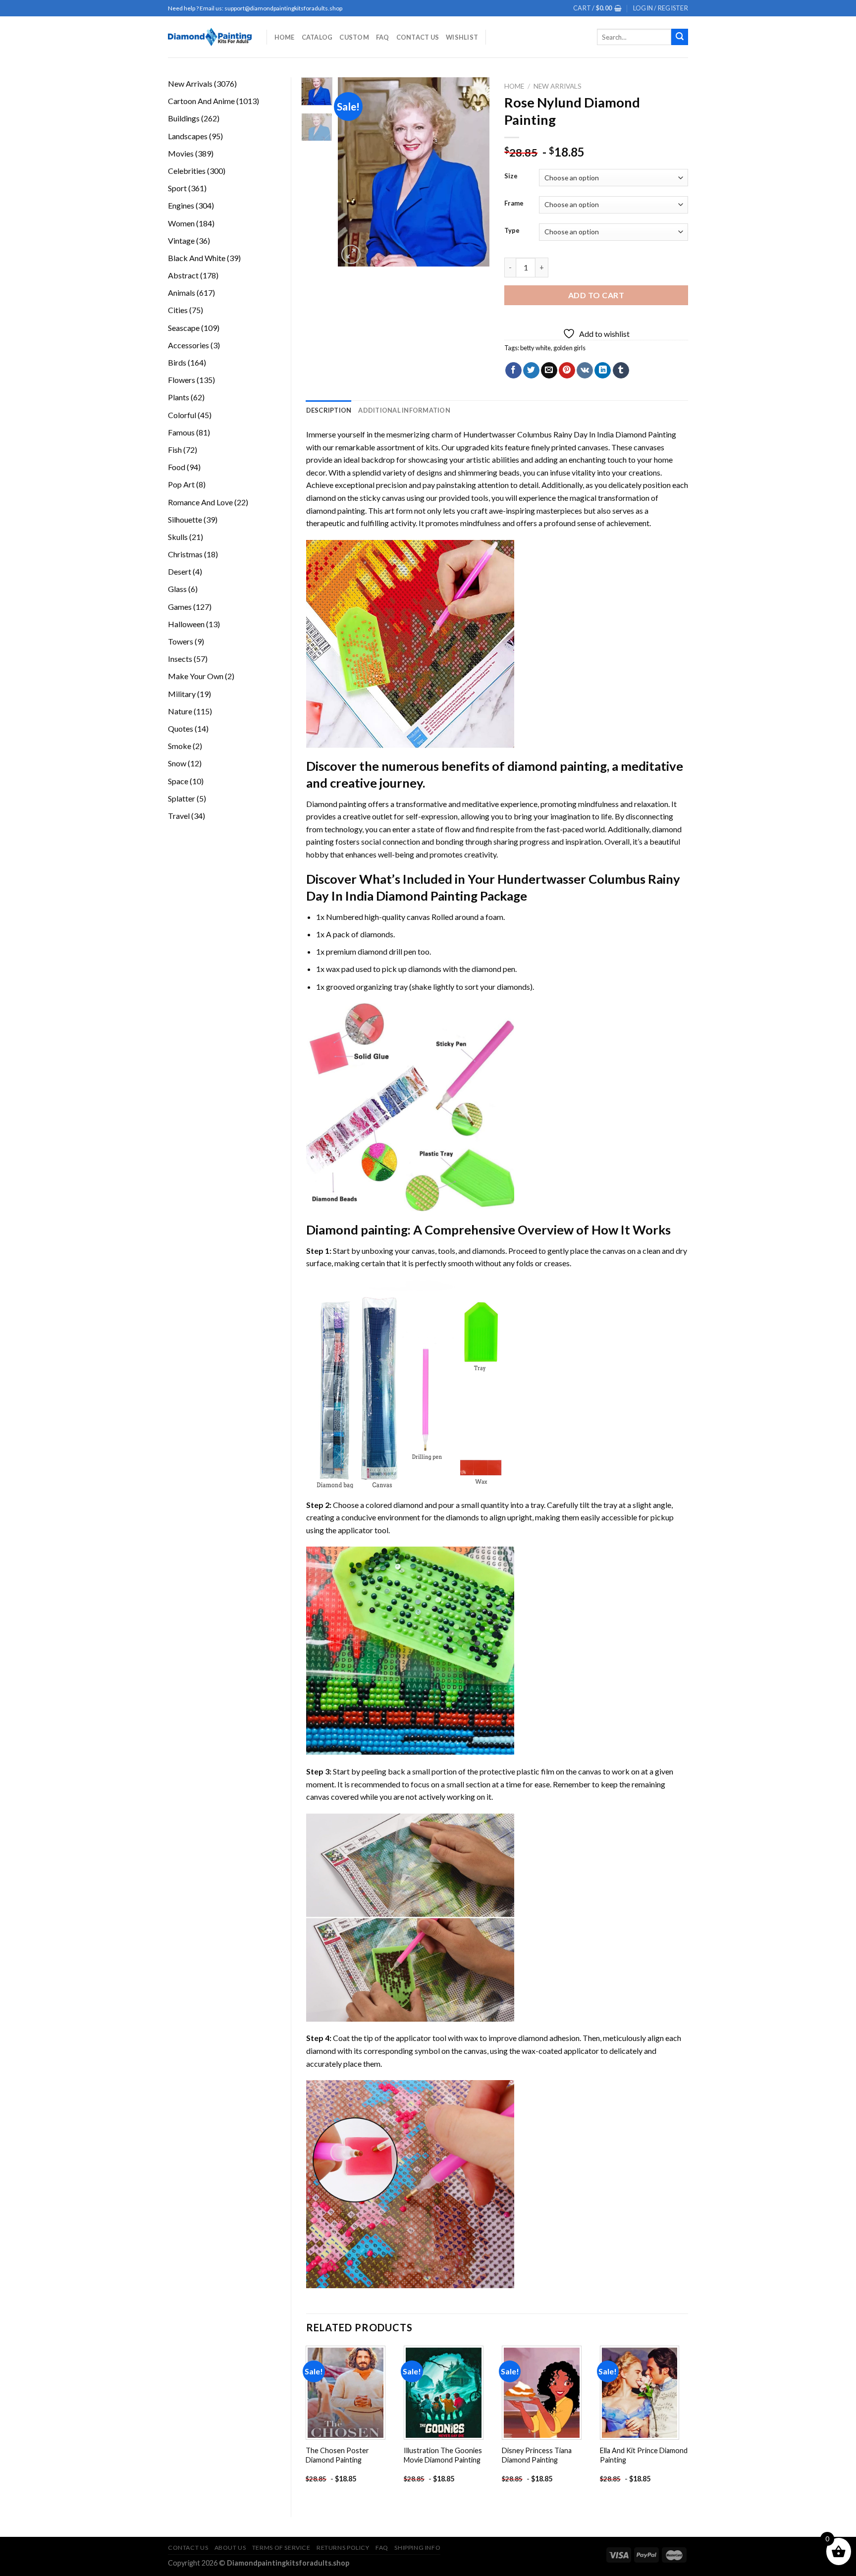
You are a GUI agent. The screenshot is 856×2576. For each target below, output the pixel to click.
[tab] (329, 410)
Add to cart (596, 295)
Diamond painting (357, 1230)
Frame (514, 204)
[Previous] (354, 172)
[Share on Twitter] (531, 371)
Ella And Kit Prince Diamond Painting (644, 2455)
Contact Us (418, 37)
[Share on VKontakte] (585, 371)
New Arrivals (558, 86)
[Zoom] (351, 254)
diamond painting (336, 510)
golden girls (569, 348)
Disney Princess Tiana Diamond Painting (537, 2455)
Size (511, 176)
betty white (535, 348)
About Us (230, 2548)
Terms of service (281, 2548)
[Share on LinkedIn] (603, 371)
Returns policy (343, 2548)
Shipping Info (417, 2548)
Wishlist (462, 37)
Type (512, 231)
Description (329, 410)
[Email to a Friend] (549, 371)
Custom (354, 37)
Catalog (317, 37)
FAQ (383, 37)
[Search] (680, 37)
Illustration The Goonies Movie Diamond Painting (443, 2455)
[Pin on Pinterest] (567, 371)
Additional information (404, 410)
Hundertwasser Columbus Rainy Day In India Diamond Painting (570, 434)
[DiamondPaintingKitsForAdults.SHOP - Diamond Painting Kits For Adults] (210, 37)
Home (285, 37)
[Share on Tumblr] (621, 371)
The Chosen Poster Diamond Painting (337, 2455)
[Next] (474, 172)
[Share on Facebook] (513, 371)
